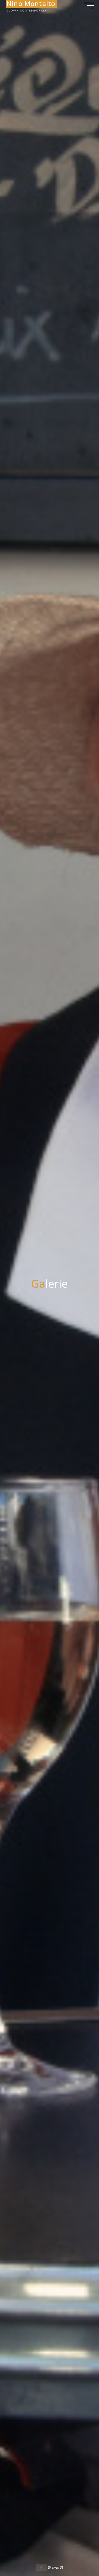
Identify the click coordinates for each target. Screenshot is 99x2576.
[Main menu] (89, 5)
